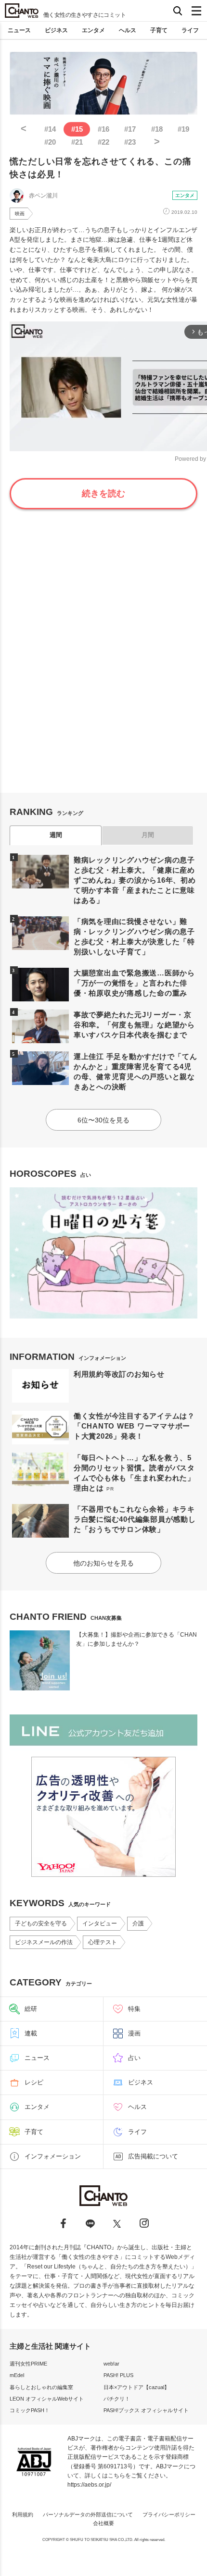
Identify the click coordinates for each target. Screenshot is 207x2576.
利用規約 (23, 2514)
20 (50, 142)
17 (130, 129)
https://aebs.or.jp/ (89, 2485)
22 (103, 142)
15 (77, 129)
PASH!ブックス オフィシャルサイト (146, 2410)
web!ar (111, 2364)
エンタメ (93, 30)
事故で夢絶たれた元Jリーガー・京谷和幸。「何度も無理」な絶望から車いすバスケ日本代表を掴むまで (134, 1025)
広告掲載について (153, 2156)
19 (183, 129)
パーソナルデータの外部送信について (88, 2514)
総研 (31, 2009)
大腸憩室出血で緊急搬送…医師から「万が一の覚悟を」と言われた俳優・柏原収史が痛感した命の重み (134, 983)
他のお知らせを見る (103, 1563)
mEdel (17, 2375)
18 (157, 129)
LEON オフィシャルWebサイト (47, 2399)
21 (77, 142)
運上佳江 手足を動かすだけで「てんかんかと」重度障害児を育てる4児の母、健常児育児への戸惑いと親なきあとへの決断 (136, 1072)
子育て (159, 30)
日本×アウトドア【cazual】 (136, 2387)
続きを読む (103, 493)
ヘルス (128, 30)
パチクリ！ (117, 2399)
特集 (134, 2009)
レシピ (34, 2082)
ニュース (19, 30)
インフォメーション (53, 2156)
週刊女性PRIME (28, 2364)
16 (103, 129)
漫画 (134, 2033)
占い (134, 2058)
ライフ (190, 30)
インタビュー (100, 1923)
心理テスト (103, 1942)
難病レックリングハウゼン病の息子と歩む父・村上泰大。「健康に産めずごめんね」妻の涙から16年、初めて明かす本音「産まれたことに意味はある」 (135, 880)
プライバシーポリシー (169, 2514)
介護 (138, 1923)
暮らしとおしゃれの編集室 (41, 2387)
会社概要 (103, 2523)
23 (130, 142)
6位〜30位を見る (103, 1120)
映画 (20, 214)
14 (50, 129)
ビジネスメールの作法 (44, 1942)
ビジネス (56, 30)
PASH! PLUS (118, 2375)
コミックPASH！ (30, 2410)
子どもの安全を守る (41, 1923)
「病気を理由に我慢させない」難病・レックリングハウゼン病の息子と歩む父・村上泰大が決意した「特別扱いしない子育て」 (134, 937)
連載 (31, 2033)
